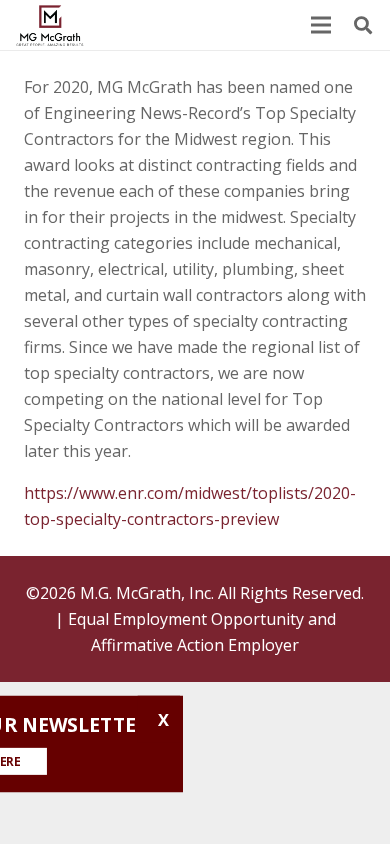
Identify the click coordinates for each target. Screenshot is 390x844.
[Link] (50, 25)
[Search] (363, 25)
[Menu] (321, 25)
